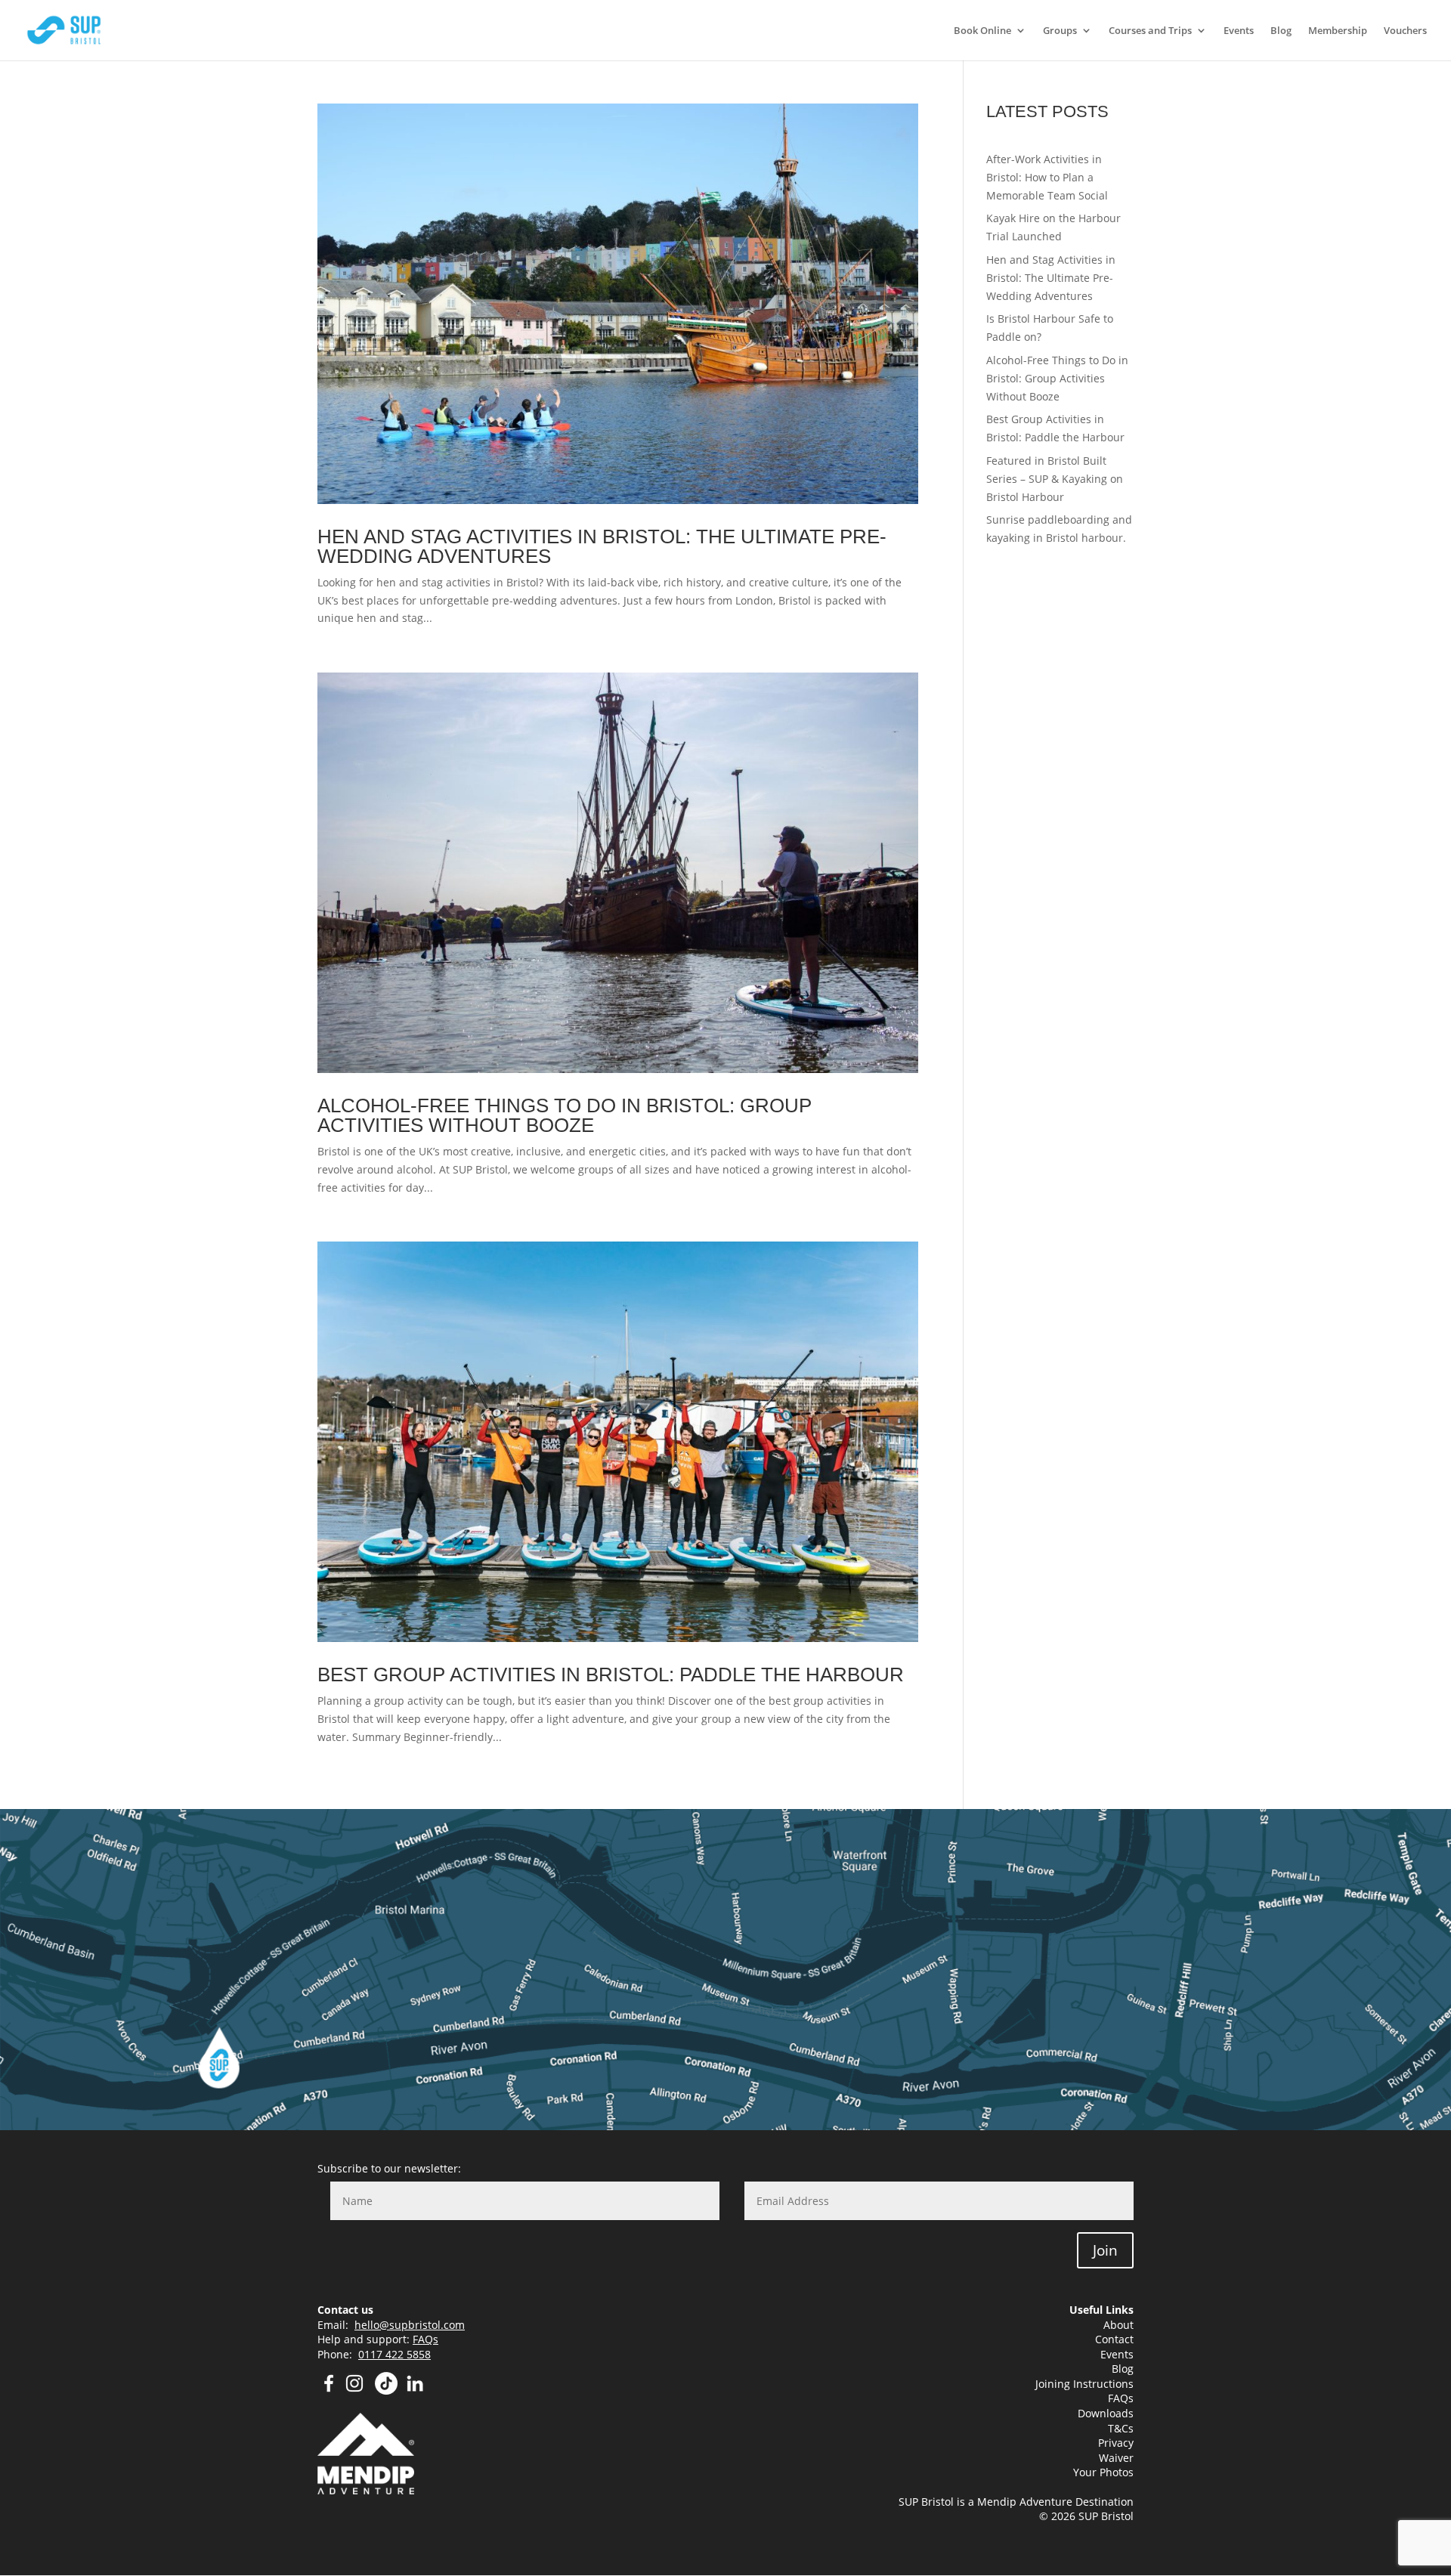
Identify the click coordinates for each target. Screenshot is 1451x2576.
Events (1239, 31)
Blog (1281, 31)
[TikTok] (386, 2390)
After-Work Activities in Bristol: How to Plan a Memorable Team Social (1047, 177)
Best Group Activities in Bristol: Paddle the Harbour (611, 1675)
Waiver (1116, 2458)
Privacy (1116, 2443)
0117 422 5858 (394, 2354)
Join (1105, 2250)
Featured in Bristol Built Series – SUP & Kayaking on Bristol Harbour (1055, 479)
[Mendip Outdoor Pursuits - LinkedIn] (415, 2390)
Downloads (1106, 2413)
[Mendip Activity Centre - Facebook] (329, 2390)
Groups (1060, 31)
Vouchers (1405, 31)
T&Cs (1121, 2428)
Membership (1338, 31)
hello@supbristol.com (410, 2325)
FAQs (425, 2339)
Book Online (982, 31)
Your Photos (1103, 2472)
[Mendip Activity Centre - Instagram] (359, 2390)
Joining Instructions (1084, 2384)
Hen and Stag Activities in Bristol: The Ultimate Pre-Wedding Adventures (602, 546)
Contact (1114, 2339)
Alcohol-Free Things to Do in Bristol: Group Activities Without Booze (565, 1115)
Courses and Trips (1150, 31)
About (1118, 2325)
